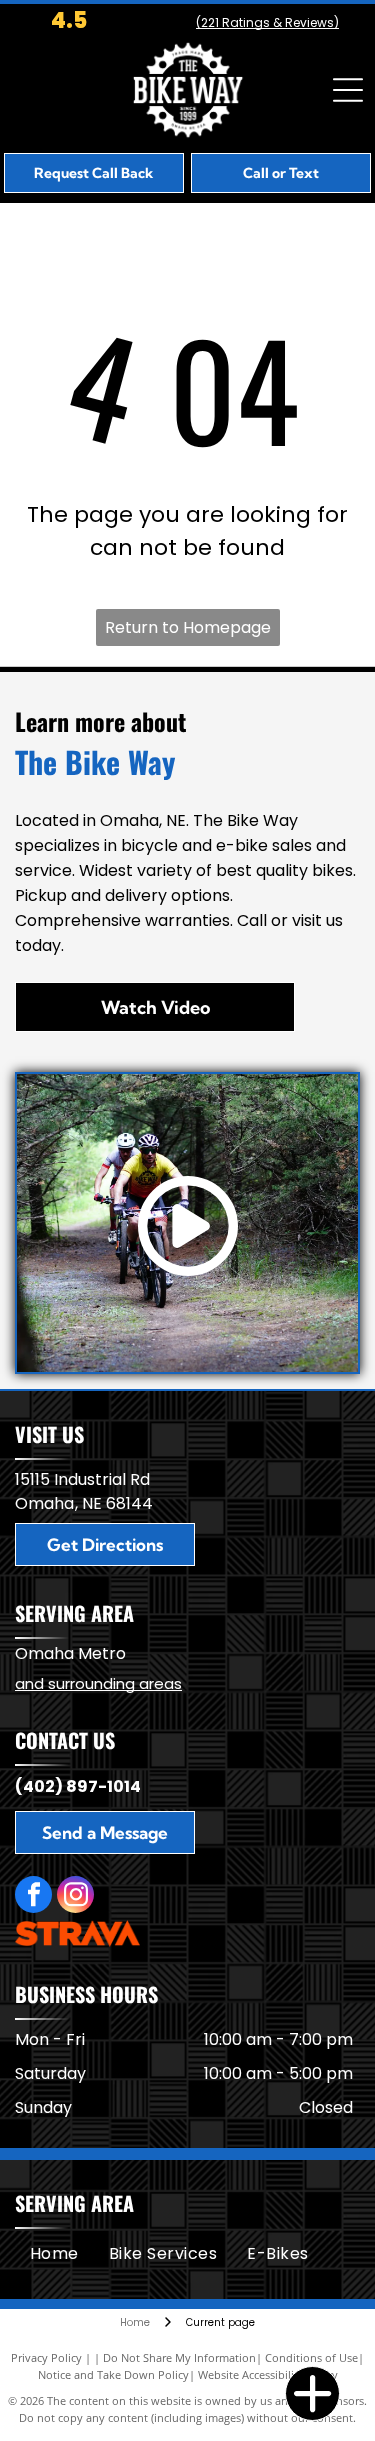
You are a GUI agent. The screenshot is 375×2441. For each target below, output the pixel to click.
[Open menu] (348, 90)
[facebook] (33, 1897)
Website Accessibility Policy (268, 2374)
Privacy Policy (46, 2357)
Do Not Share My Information (179, 2357)
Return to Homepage (188, 627)
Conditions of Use (311, 2357)
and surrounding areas (98, 1683)
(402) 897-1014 (78, 1786)
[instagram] (75, 1897)
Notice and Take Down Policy (113, 2374)
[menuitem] (54, 2254)
